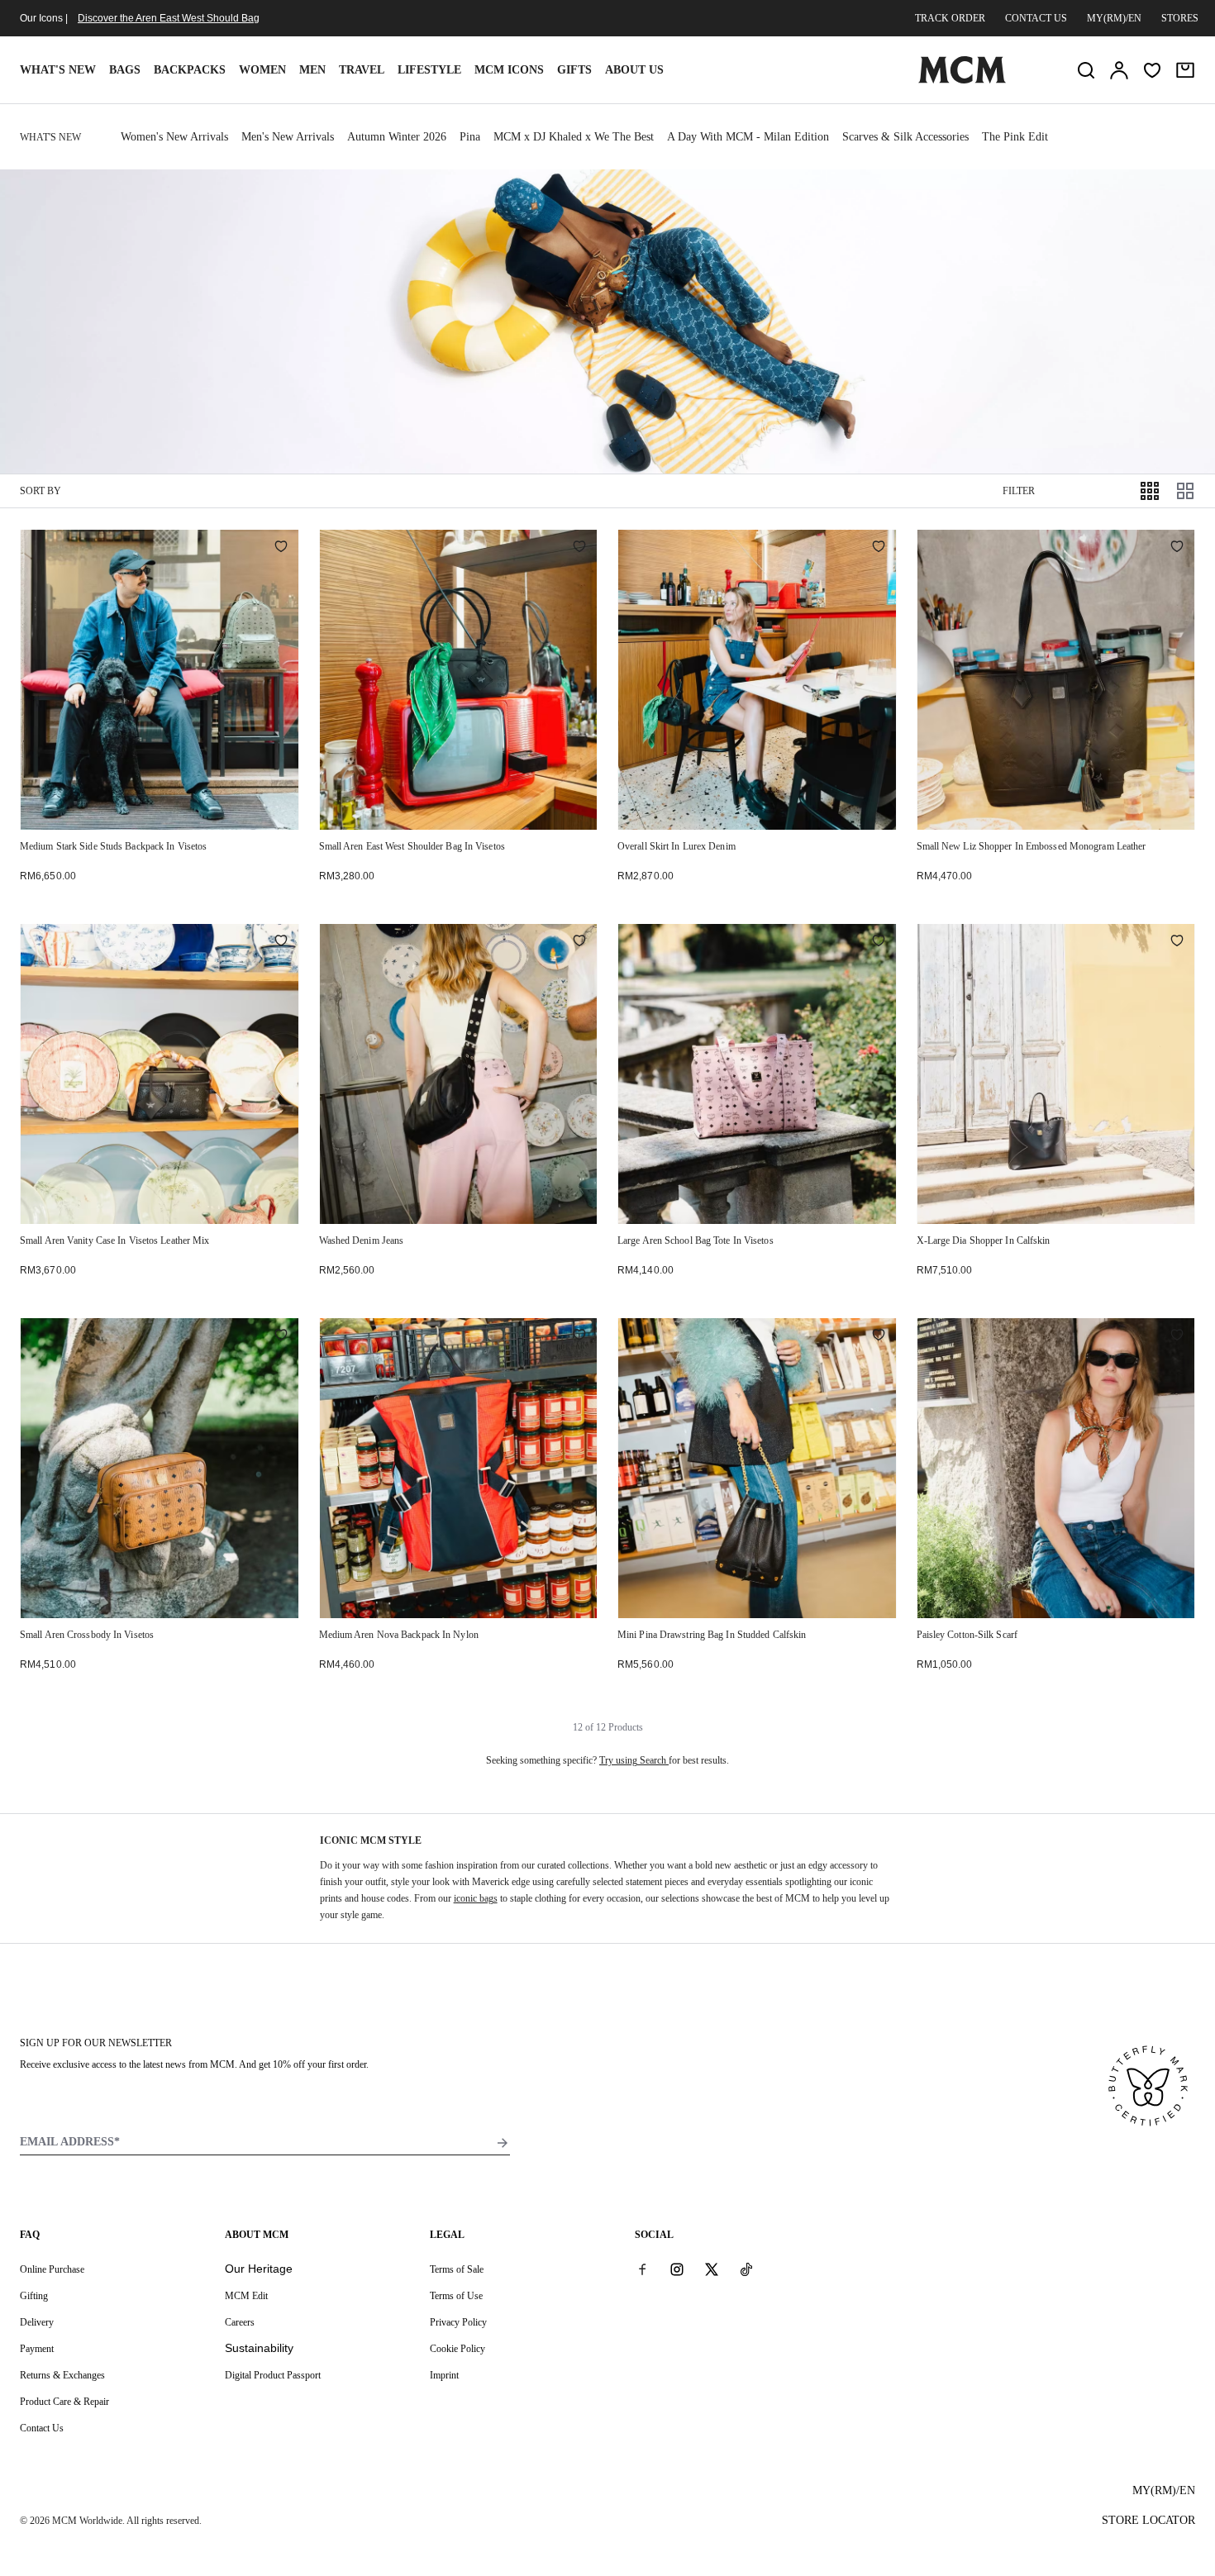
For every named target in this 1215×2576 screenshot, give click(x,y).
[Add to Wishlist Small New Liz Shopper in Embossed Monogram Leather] (1177, 548)
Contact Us (42, 2428)
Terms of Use (456, 2296)
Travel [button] (362, 70)
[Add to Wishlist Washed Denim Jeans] (579, 942)
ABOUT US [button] (634, 70)
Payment (37, 2349)
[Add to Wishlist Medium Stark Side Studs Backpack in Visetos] (281, 548)
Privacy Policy (458, 2322)
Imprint (444, 2375)
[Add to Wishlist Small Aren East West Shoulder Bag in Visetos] (579, 548)
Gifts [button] (574, 70)
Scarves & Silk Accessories (905, 137)
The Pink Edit (1015, 137)
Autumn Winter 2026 (397, 137)
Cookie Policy (457, 2349)
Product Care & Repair (64, 2402)
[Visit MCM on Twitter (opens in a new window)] (712, 2269)
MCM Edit (246, 2296)
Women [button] (262, 70)
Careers (240, 2322)
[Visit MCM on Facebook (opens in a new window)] (642, 2269)
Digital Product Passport (273, 2375)
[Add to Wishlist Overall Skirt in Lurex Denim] (879, 548)
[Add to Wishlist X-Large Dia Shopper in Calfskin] (1177, 942)
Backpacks (190, 70)
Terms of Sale (457, 2269)
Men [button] (312, 70)
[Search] (1086, 70)
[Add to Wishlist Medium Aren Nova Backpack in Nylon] (579, 1336)
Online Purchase (52, 2269)
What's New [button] (58, 70)
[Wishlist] (1152, 70)
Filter (1019, 491)
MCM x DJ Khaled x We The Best (574, 137)
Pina (470, 137)
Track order (950, 18)
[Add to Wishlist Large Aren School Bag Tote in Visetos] (879, 942)
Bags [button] (125, 70)
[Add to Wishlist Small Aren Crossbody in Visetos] (281, 1336)
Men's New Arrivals (288, 137)
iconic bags (476, 1898)
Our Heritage (259, 2269)
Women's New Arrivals (174, 137)
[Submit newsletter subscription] (503, 2143)
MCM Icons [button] (509, 70)
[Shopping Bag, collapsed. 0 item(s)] (1185, 70)
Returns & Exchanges (62, 2375)
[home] (962, 80)
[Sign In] (1119, 70)
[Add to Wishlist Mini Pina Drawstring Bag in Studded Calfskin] (879, 1336)
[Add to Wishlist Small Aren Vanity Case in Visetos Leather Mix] (281, 942)
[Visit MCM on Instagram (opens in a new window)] (677, 2269)
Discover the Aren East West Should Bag (169, 18)
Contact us (1036, 18)
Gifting (34, 2296)
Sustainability (259, 2348)
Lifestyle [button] (429, 70)
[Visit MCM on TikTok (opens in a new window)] (746, 2269)
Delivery (37, 2322)
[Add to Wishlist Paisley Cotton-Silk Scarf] (1177, 1336)
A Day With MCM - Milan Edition (748, 137)
